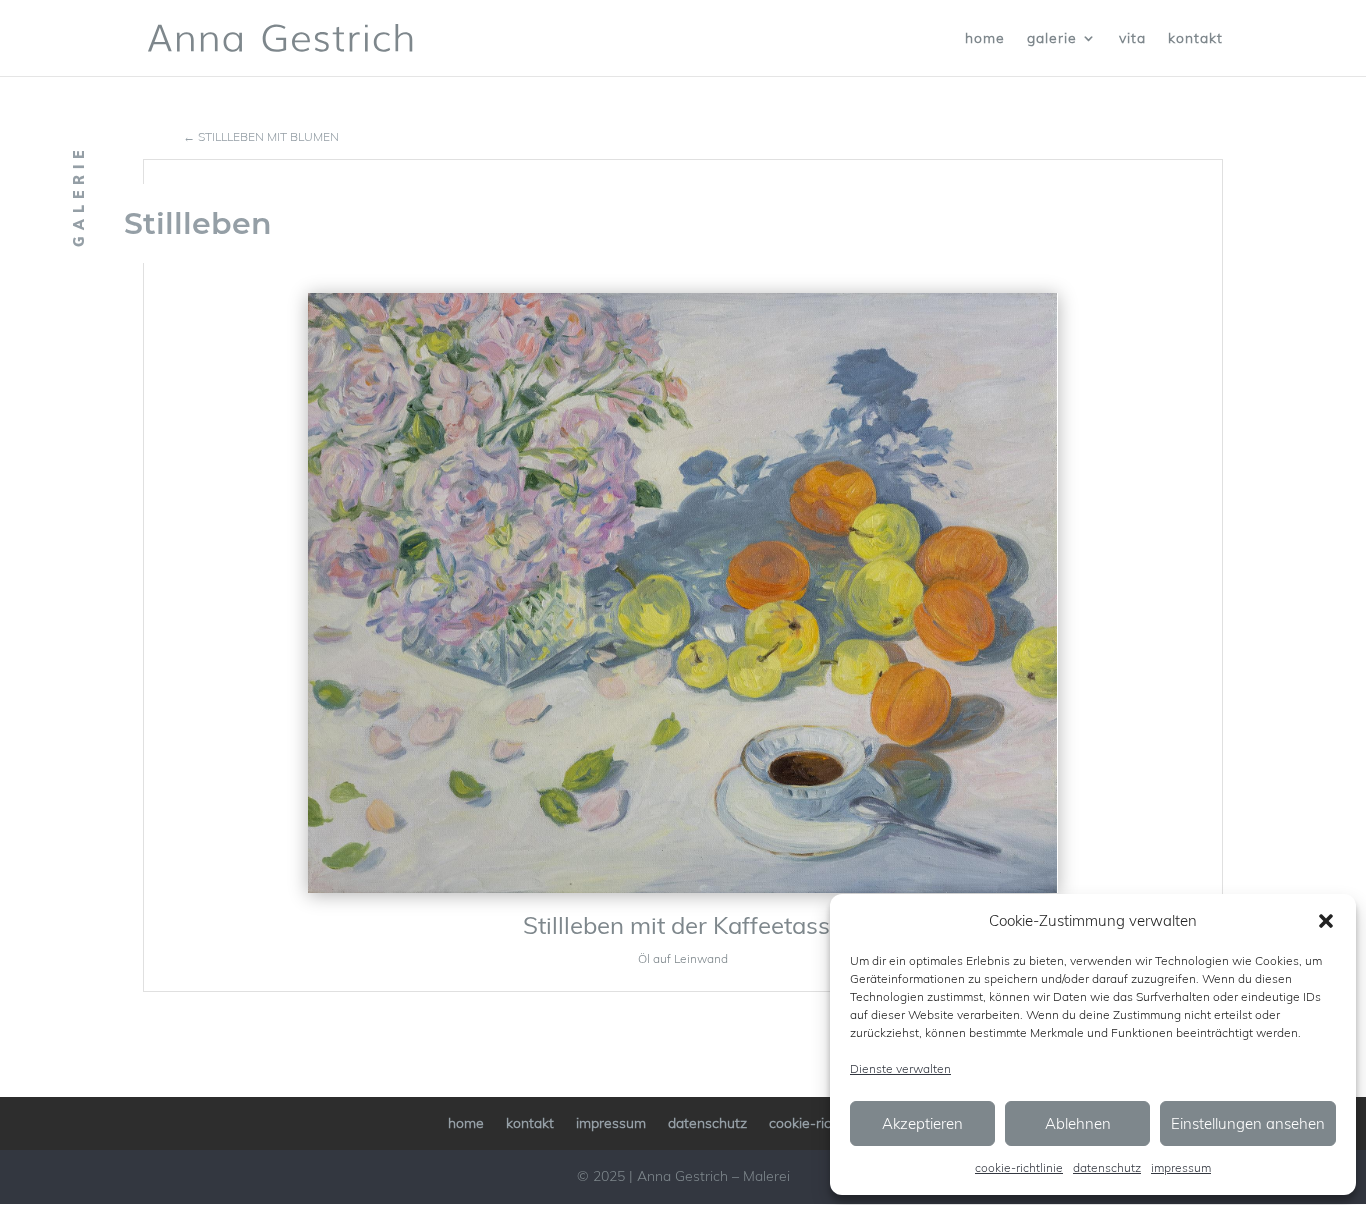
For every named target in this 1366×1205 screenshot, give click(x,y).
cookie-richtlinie (1019, 1167)
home (985, 39)
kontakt (1195, 39)
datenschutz (1107, 1167)
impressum (1181, 1167)
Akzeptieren (922, 1123)
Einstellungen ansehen (1248, 1123)
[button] (1326, 921)
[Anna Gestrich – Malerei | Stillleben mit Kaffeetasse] (683, 593)
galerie (1052, 39)
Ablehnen (1078, 1123)
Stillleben (198, 223)
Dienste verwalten (900, 1068)
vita (1132, 39)
